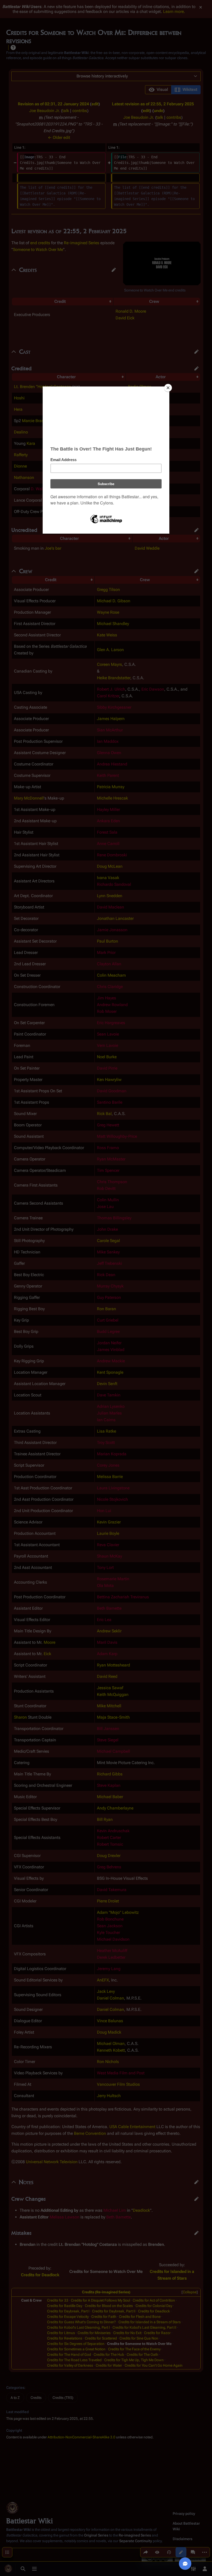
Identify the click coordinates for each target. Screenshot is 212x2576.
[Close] (168, 388)
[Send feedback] (185, 2564)
